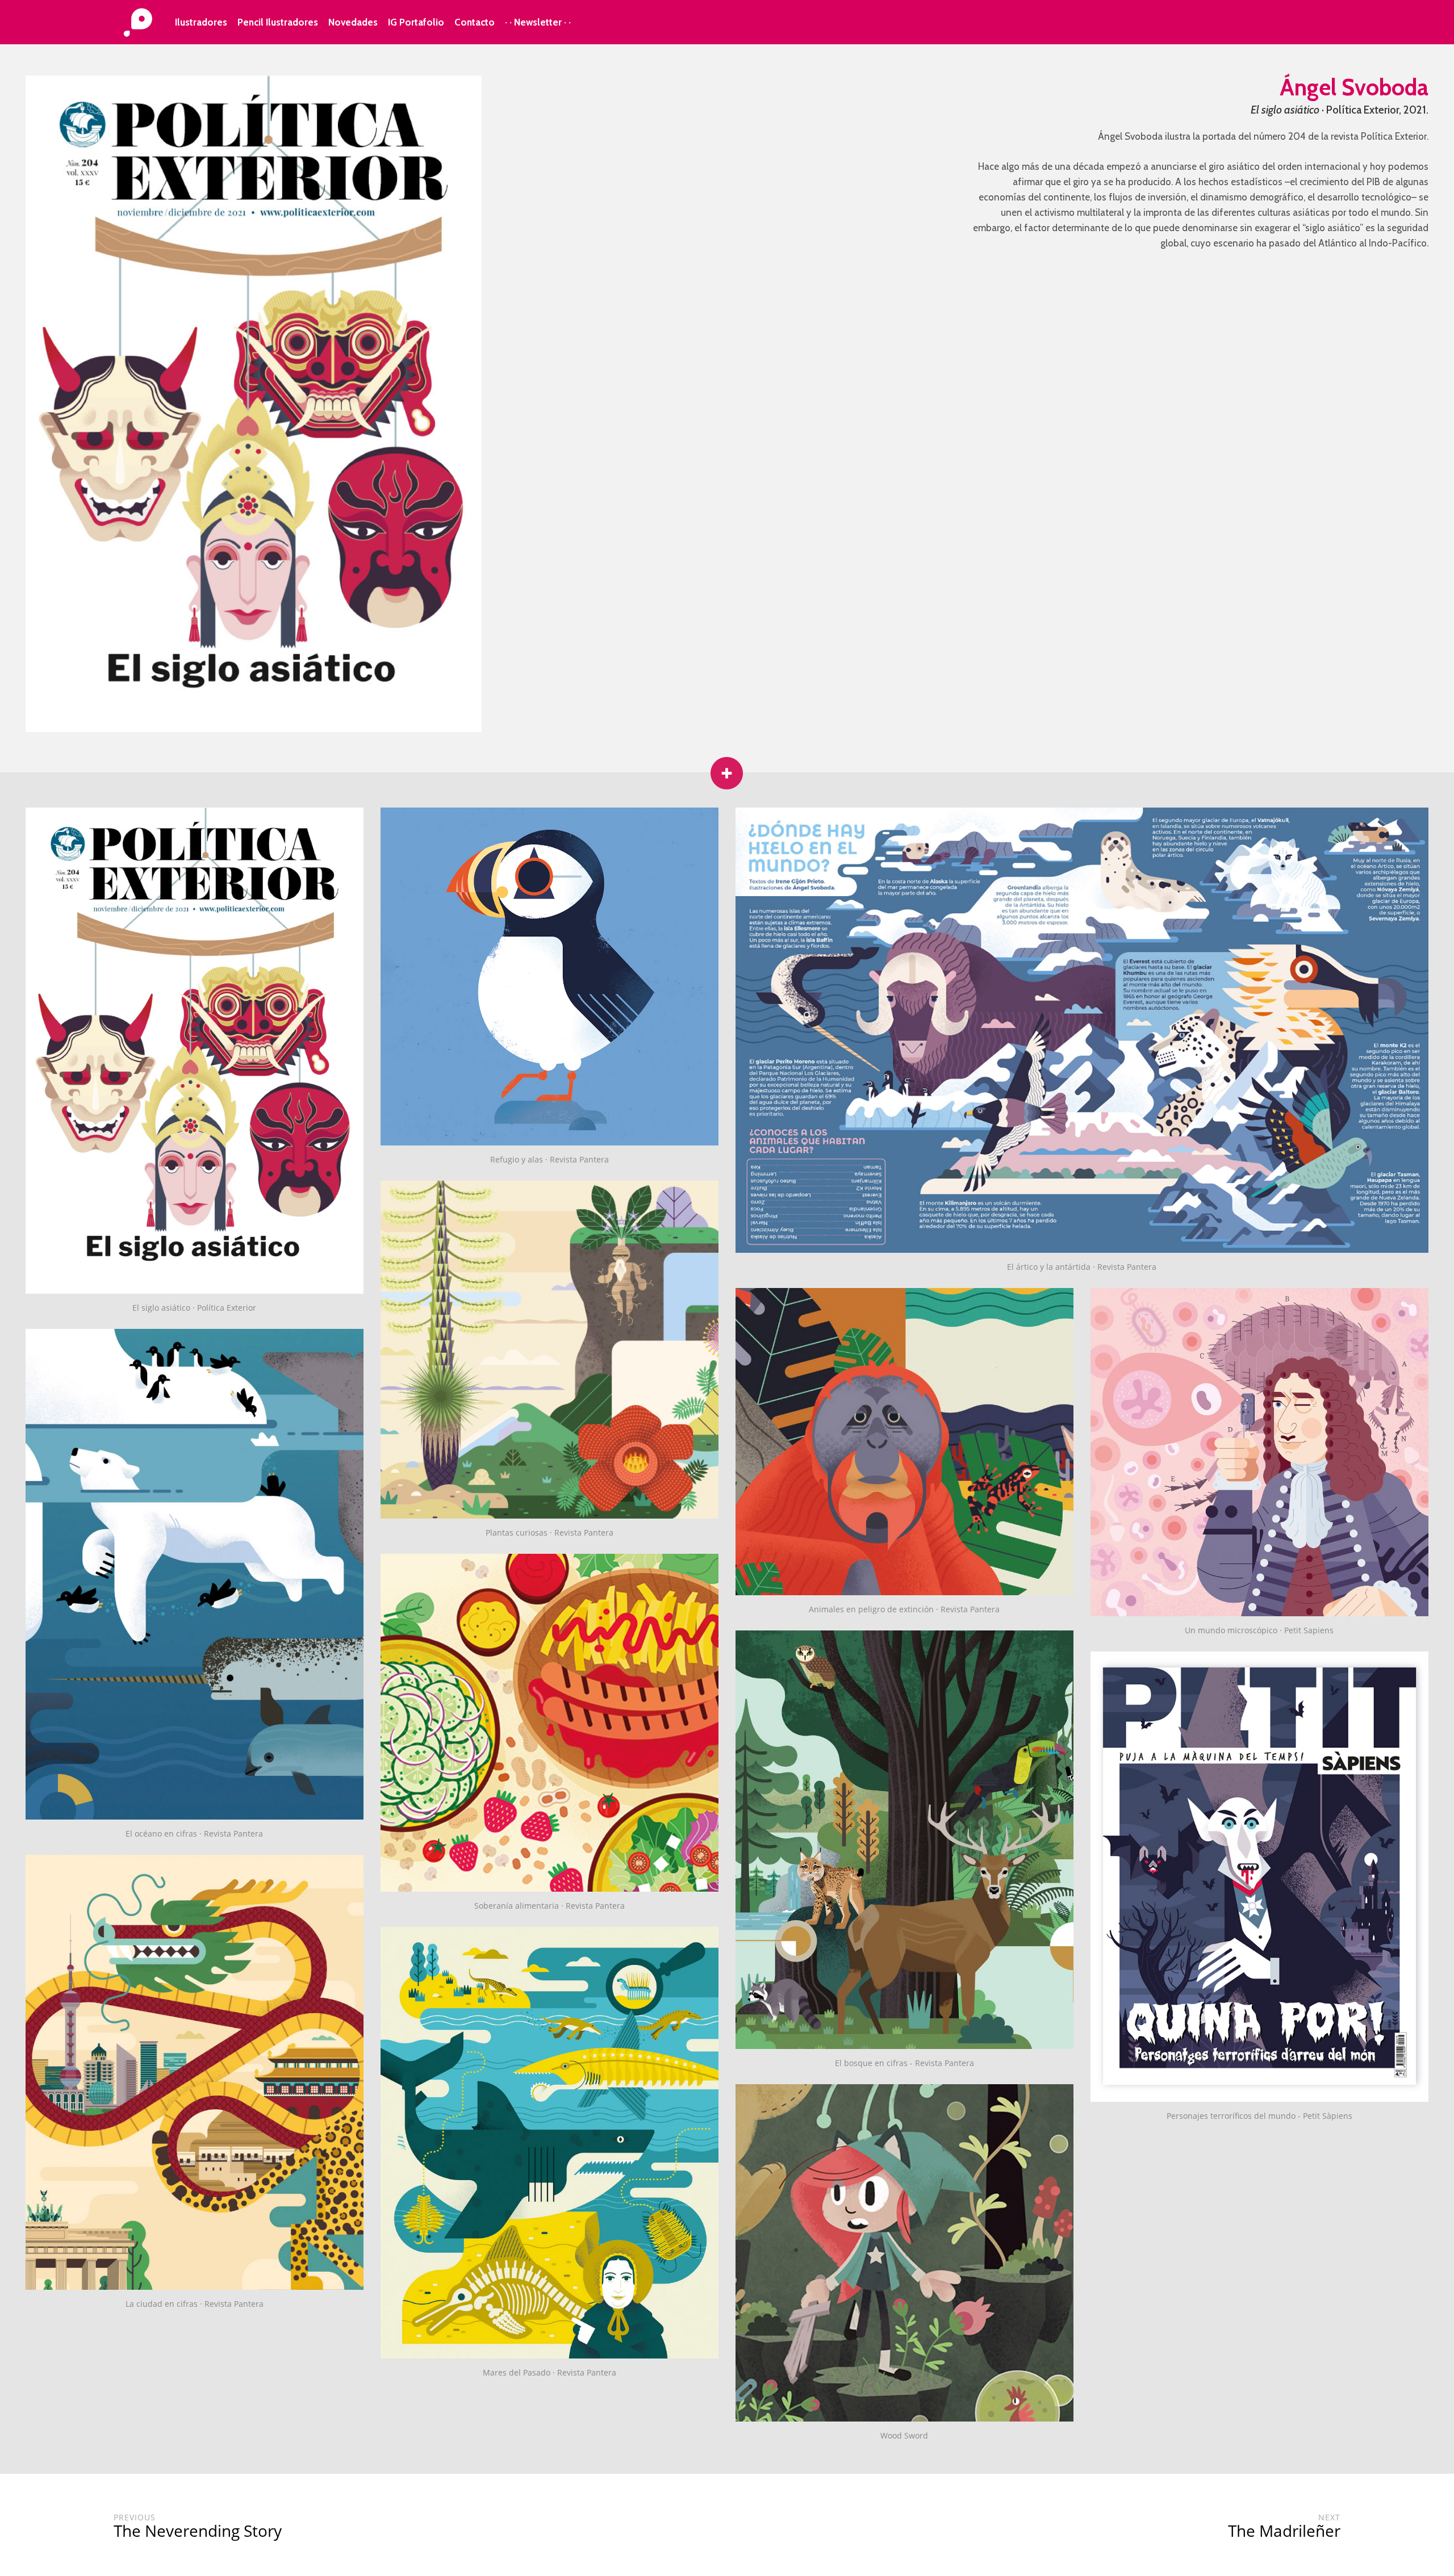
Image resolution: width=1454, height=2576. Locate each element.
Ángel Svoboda (1354, 87)
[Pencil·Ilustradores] (138, 23)
